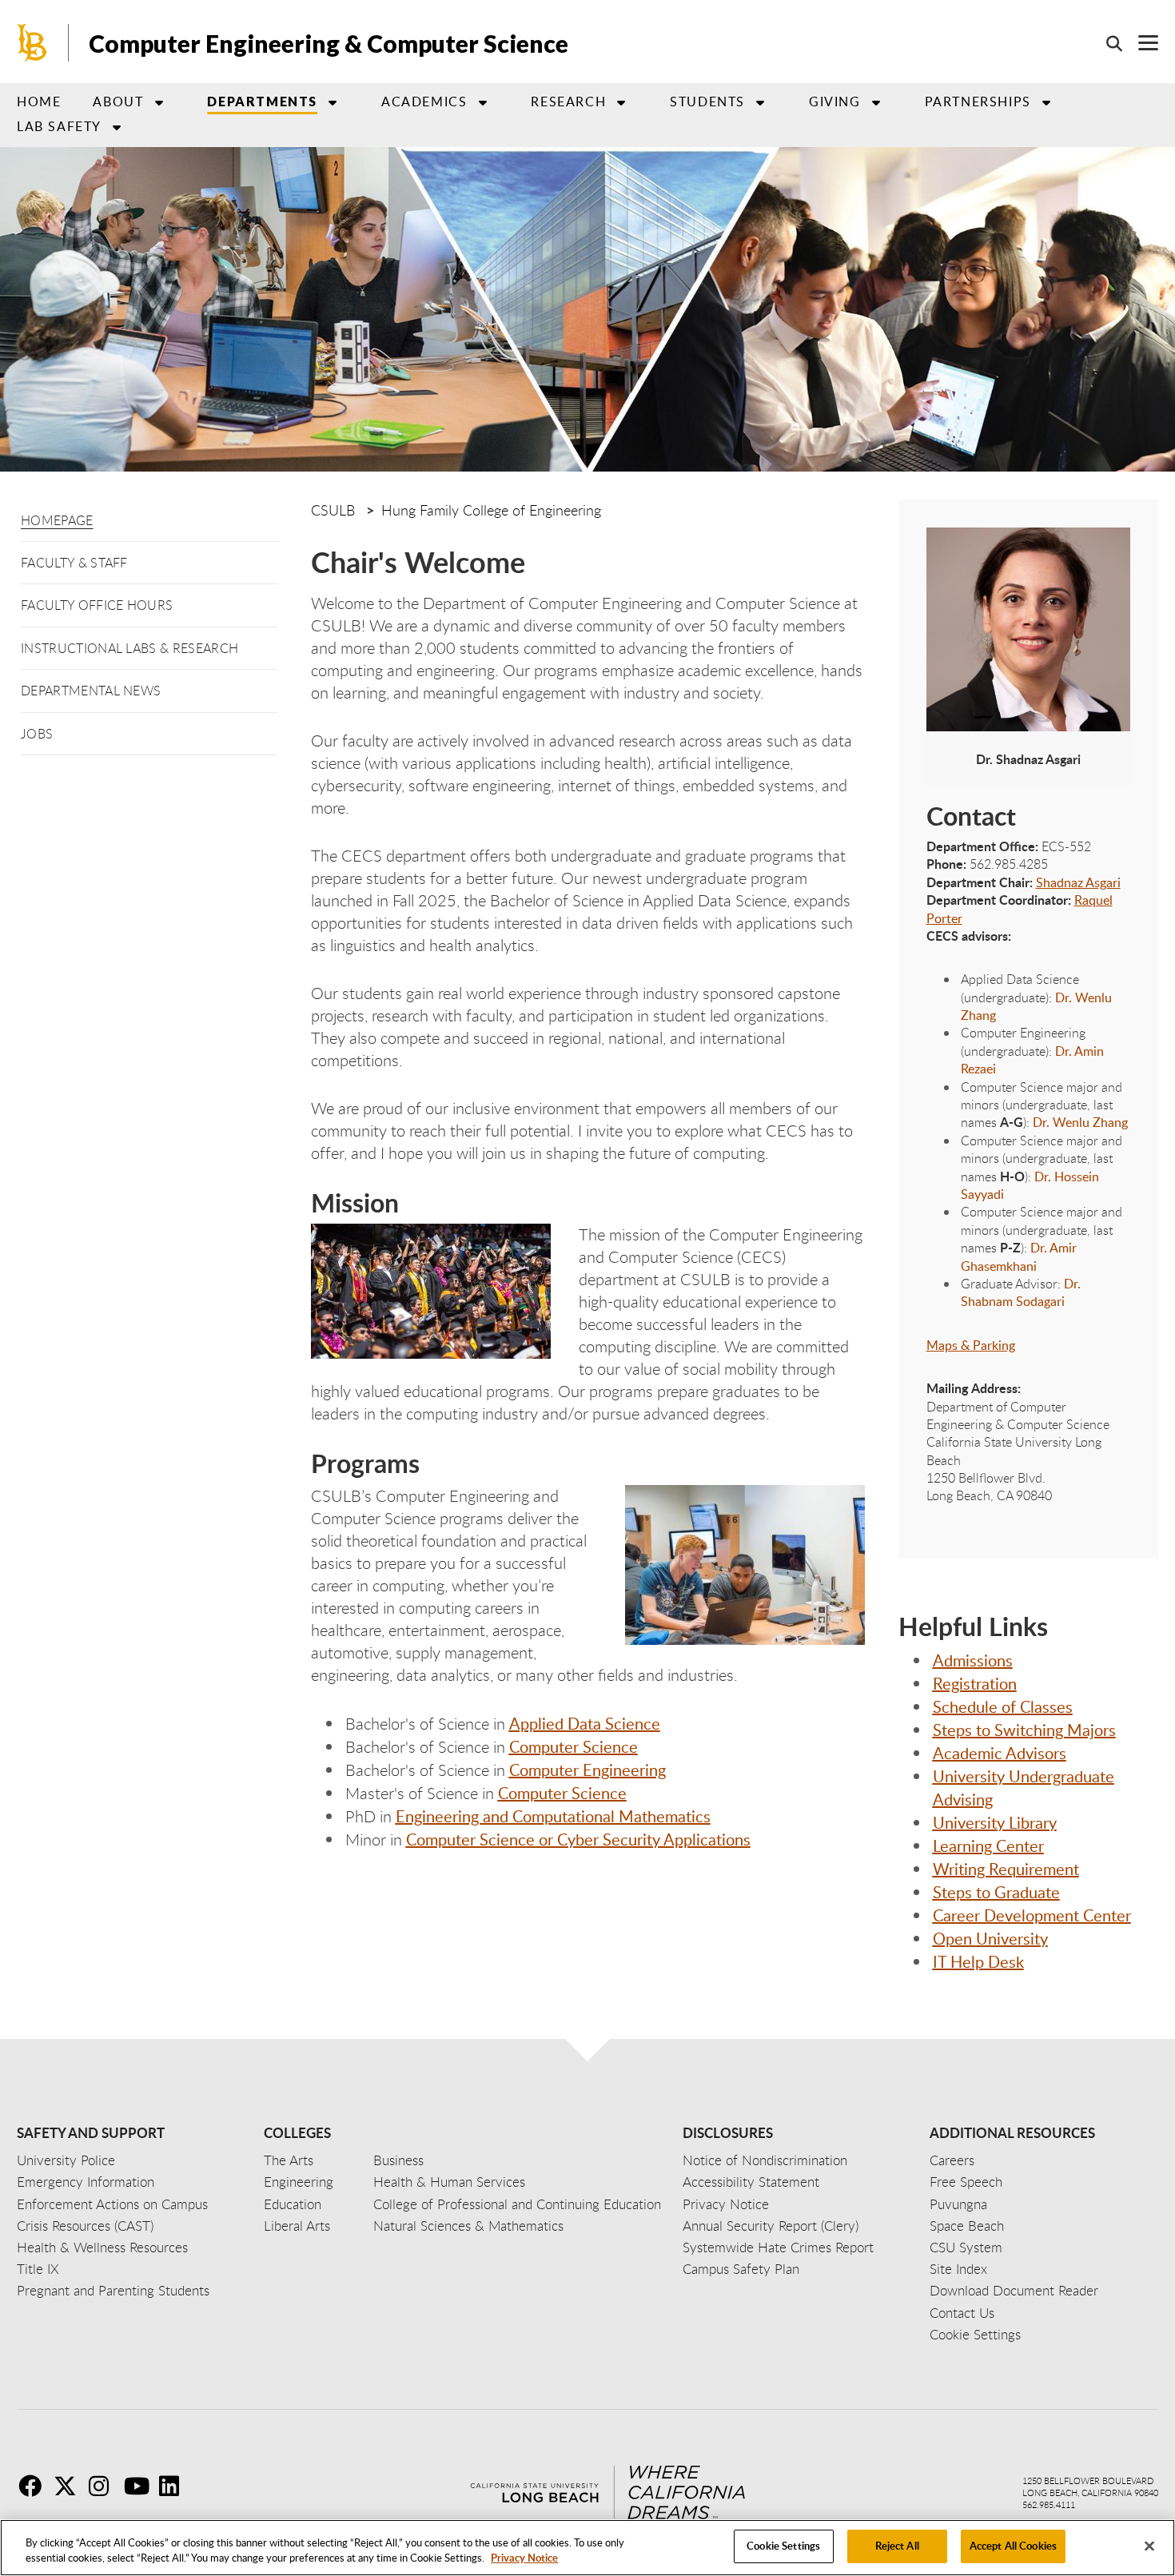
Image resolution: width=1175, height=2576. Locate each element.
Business (398, 2160)
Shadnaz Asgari (1078, 882)
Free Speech (966, 2182)
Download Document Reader (1014, 2290)
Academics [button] (424, 102)
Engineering (299, 2182)
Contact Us (962, 2313)
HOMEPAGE (57, 520)
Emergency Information (86, 2182)
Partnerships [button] (978, 102)
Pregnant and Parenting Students (113, 2290)
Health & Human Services (449, 2182)
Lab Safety (59, 126)
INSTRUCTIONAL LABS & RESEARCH (129, 648)
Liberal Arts (297, 2226)
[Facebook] (34, 2486)
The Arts (289, 2160)
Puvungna (958, 2204)
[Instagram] (105, 2486)
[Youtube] (140, 2486)
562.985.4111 (1049, 2504)
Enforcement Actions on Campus (112, 2204)
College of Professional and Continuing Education (517, 2204)
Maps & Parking (971, 1345)
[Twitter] (70, 2486)
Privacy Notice (524, 2558)
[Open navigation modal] (1140, 43)
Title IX (38, 2269)
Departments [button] (262, 101)
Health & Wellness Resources (102, 2247)
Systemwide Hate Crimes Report (778, 2247)
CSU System (966, 2247)
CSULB (333, 510)
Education (293, 2204)
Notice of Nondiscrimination (765, 2160)
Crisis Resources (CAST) (85, 2226)
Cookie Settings (783, 2546)
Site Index (958, 2269)
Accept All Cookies (1013, 2546)
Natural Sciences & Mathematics (468, 2226)
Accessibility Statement (751, 2182)
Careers (952, 2160)
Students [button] (707, 102)
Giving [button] (835, 102)
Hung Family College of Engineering (491, 510)
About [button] (118, 102)
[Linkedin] (175, 2486)
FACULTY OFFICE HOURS (97, 605)
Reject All (897, 2546)
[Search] (1106, 43)
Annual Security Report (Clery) (771, 2226)
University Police (66, 2160)
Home (39, 102)
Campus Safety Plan (741, 2269)
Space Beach (967, 2226)
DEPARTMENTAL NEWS (91, 691)
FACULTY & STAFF (74, 563)
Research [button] (568, 102)
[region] (587, 2548)
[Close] (1149, 2546)
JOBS (37, 734)
